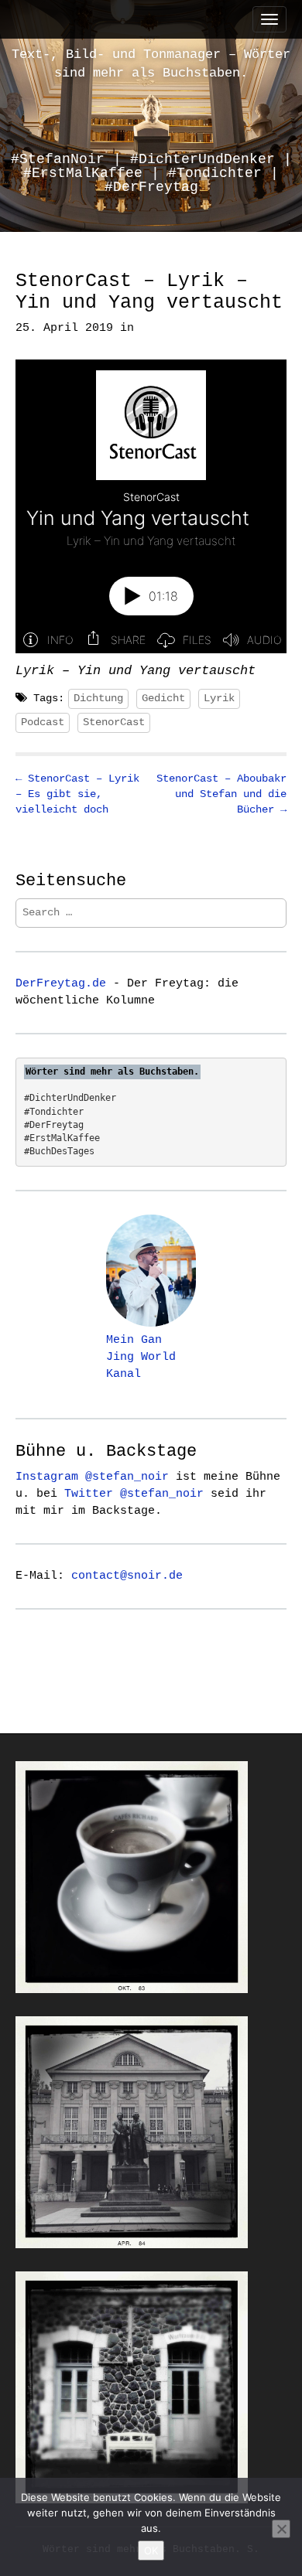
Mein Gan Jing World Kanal (141, 1357)
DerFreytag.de (61, 983)
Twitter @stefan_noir (134, 1494)
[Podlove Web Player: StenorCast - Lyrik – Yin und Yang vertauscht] (151, 506)
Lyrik (219, 698)
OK (151, 2550)
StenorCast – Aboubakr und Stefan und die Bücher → (221, 794)
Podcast (43, 722)
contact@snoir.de (127, 1576)
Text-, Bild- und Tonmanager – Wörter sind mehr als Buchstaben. (151, 64)
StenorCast (114, 722)
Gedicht (163, 698)
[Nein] (281, 2529)
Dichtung (98, 698)
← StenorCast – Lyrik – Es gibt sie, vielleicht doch (77, 794)
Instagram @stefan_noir (92, 1477)
